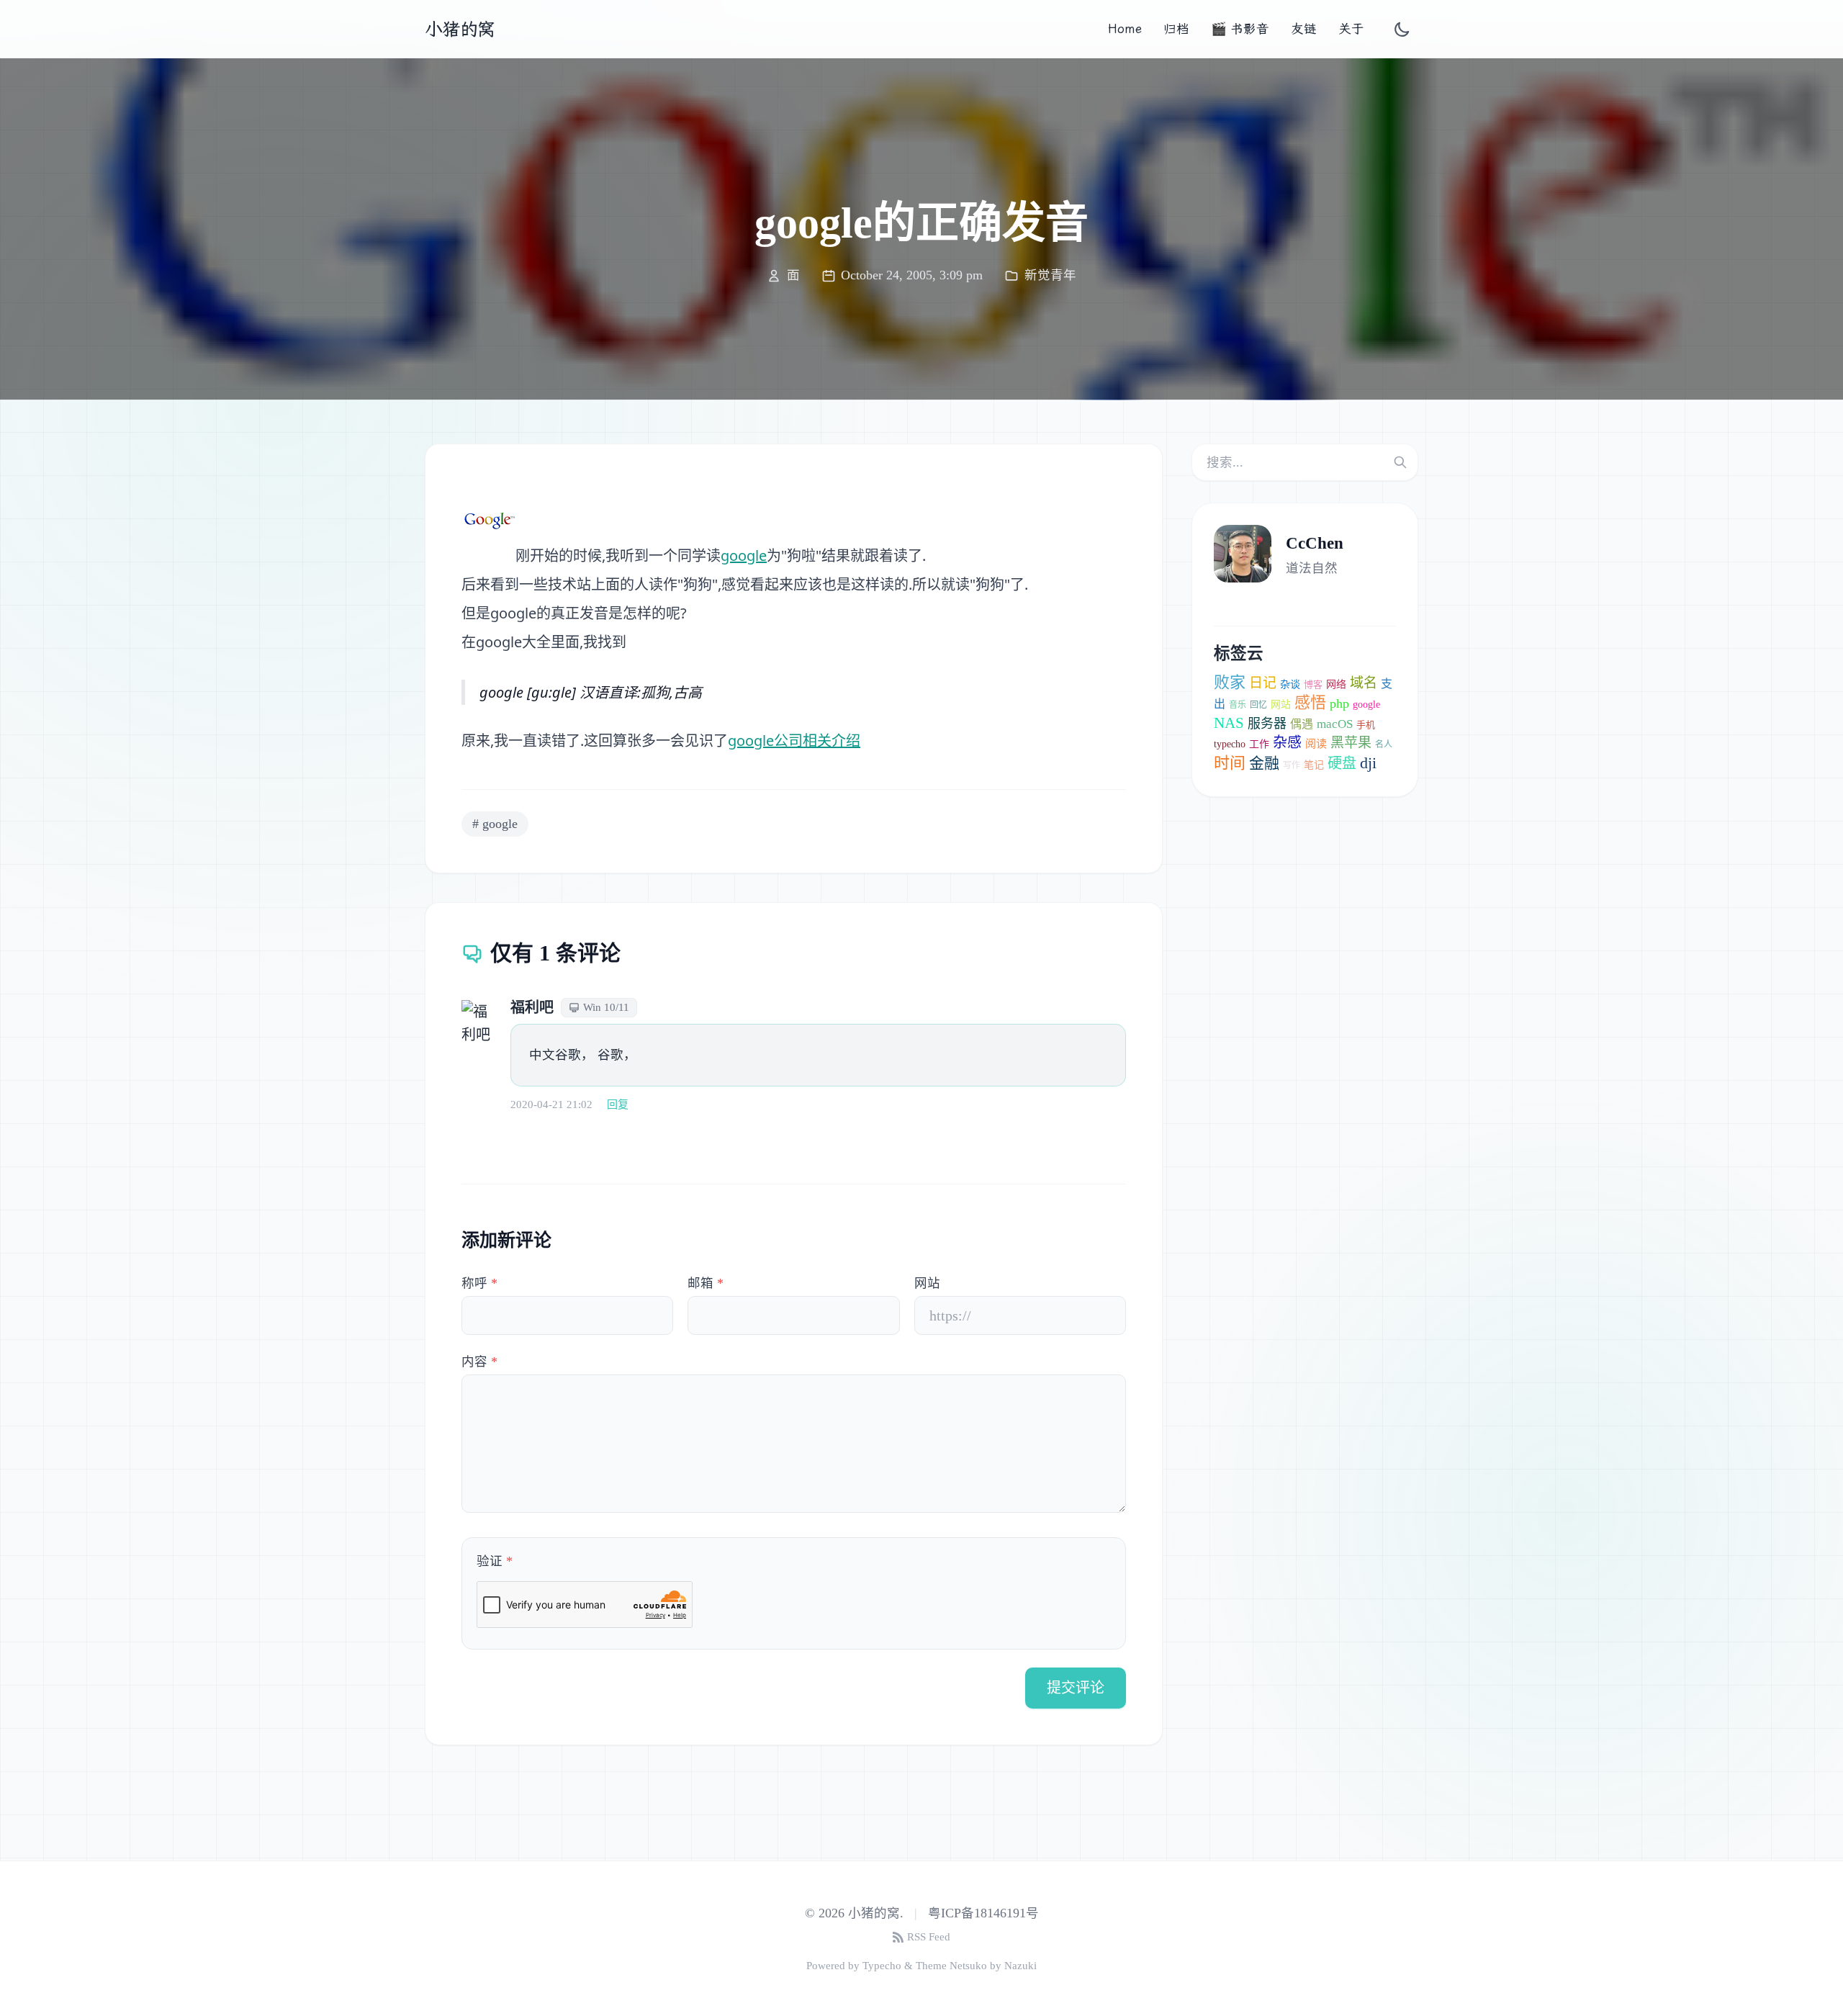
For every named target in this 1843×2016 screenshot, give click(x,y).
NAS (1229, 723)
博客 (1313, 684)
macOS (1335, 724)
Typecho (882, 1966)
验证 (495, 1561)
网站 (927, 1283)
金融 (1264, 763)
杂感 (1287, 742)
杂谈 (1290, 684)
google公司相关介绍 (794, 741)
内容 (479, 1362)
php (1339, 703)
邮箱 (706, 1283)
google (744, 555)
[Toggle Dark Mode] (1402, 29)
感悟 (1310, 702)
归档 (1176, 29)
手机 (1366, 725)
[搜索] (1400, 462)
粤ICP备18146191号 (983, 1913)
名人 (1384, 744)
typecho (1230, 744)
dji (1368, 763)
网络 (1336, 684)
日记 (1263, 683)
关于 (1351, 29)
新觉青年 (1050, 275)
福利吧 (532, 1007)
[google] (488, 521)
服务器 (1267, 724)
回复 (618, 1104)
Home (1125, 29)
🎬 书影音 (1240, 29)
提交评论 (1076, 1688)
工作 (1259, 744)
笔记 (1314, 765)
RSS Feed (929, 1937)
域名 (1364, 683)
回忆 (1258, 705)
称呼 (479, 1283)
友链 (1304, 29)
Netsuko (968, 1966)
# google (495, 824)
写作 (1292, 765)
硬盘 (1342, 763)
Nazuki (1020, 1966)
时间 (1230, 763)
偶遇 (1302, 724)
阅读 (1316, 744)
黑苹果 (1351, 743)
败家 (1230, 682)
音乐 (1238, 705)
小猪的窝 (460, 29)
